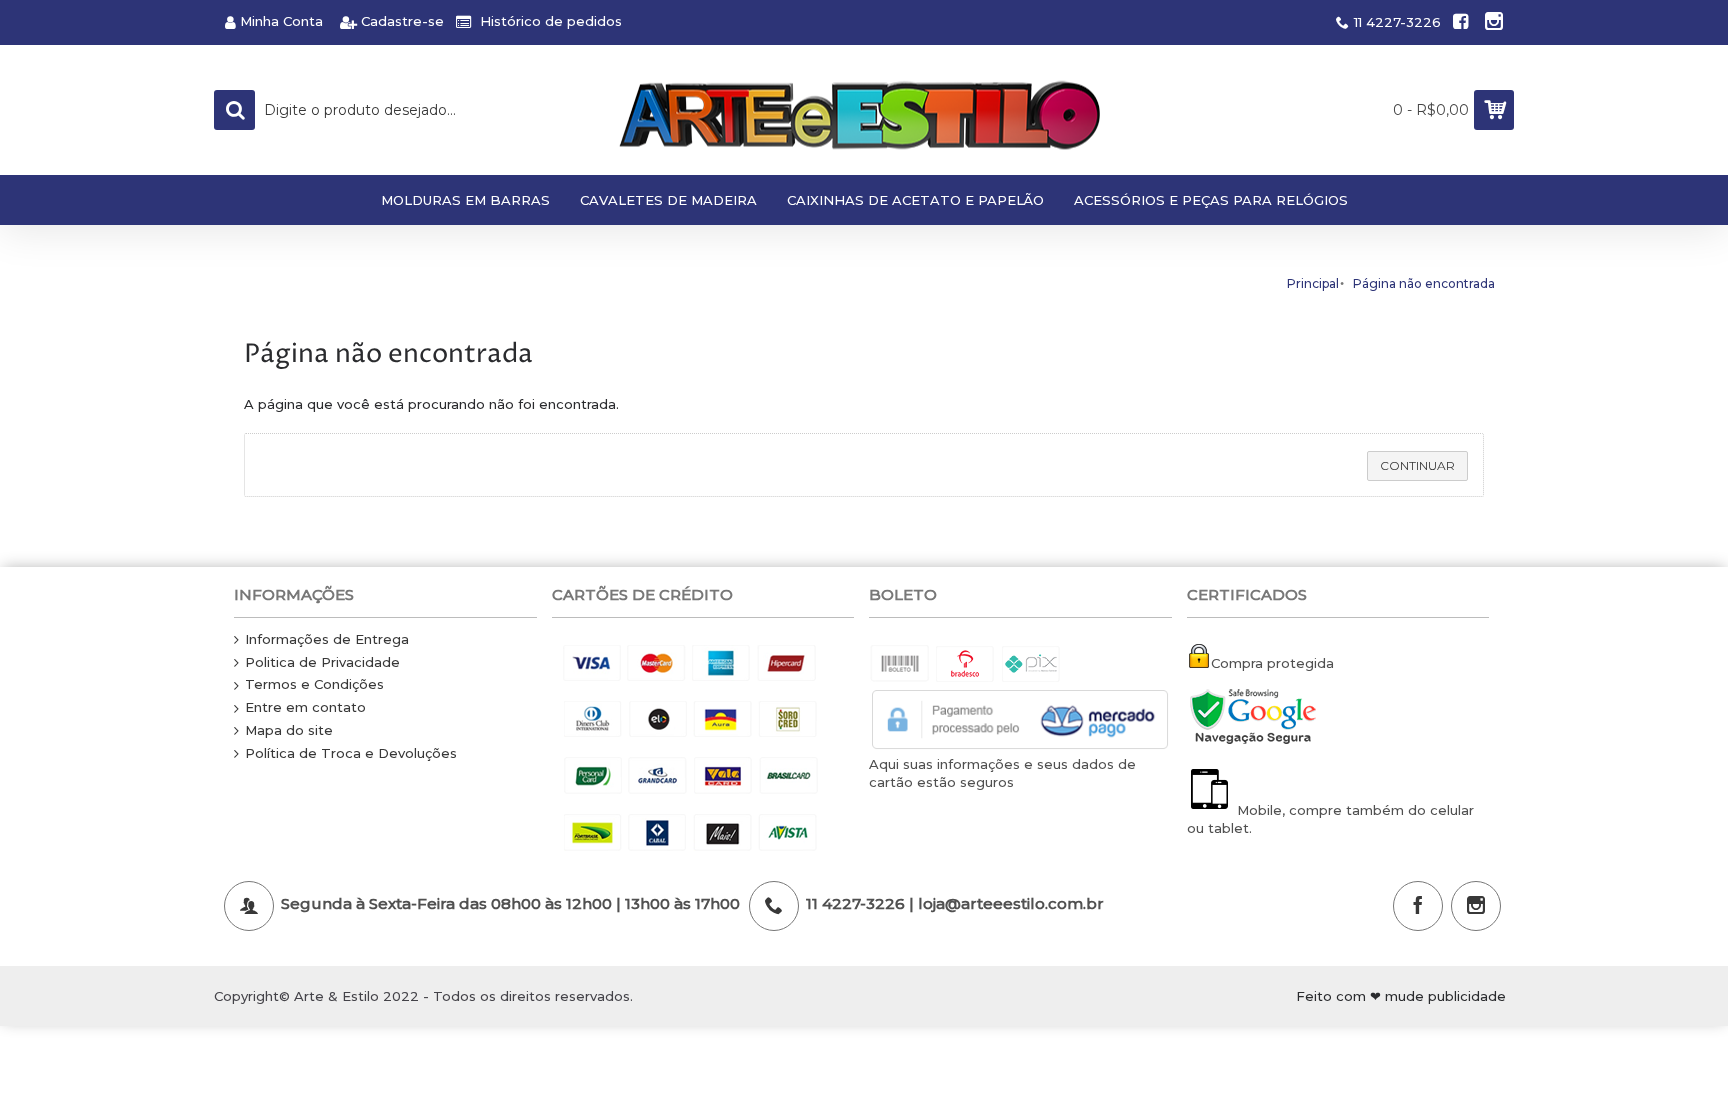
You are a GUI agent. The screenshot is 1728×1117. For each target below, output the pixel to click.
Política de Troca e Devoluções (351, 753)
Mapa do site (289, 730)
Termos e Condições (314, 684)
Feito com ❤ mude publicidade (1401, 996)
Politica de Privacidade (322, 662)
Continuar (1417, 465)
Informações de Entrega (327, 639)
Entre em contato (305, 707)
